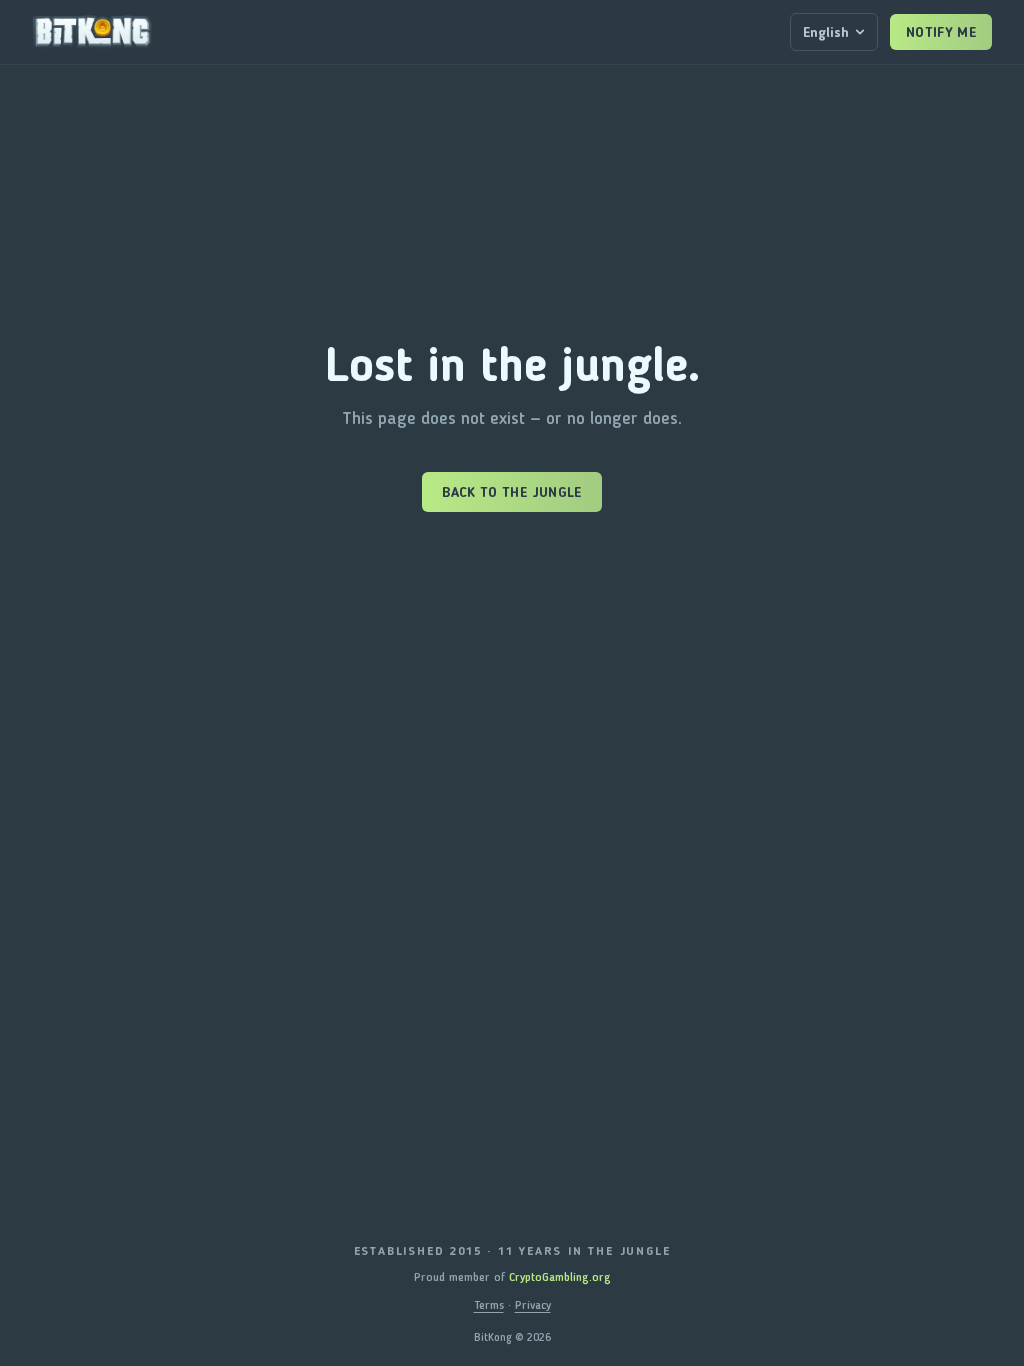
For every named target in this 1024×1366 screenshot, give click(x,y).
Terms (489, 1305)
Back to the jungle (511, 492)
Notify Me (941, 32)
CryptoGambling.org (560, 1277)
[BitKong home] (92, 32)
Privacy (533, 1305)
